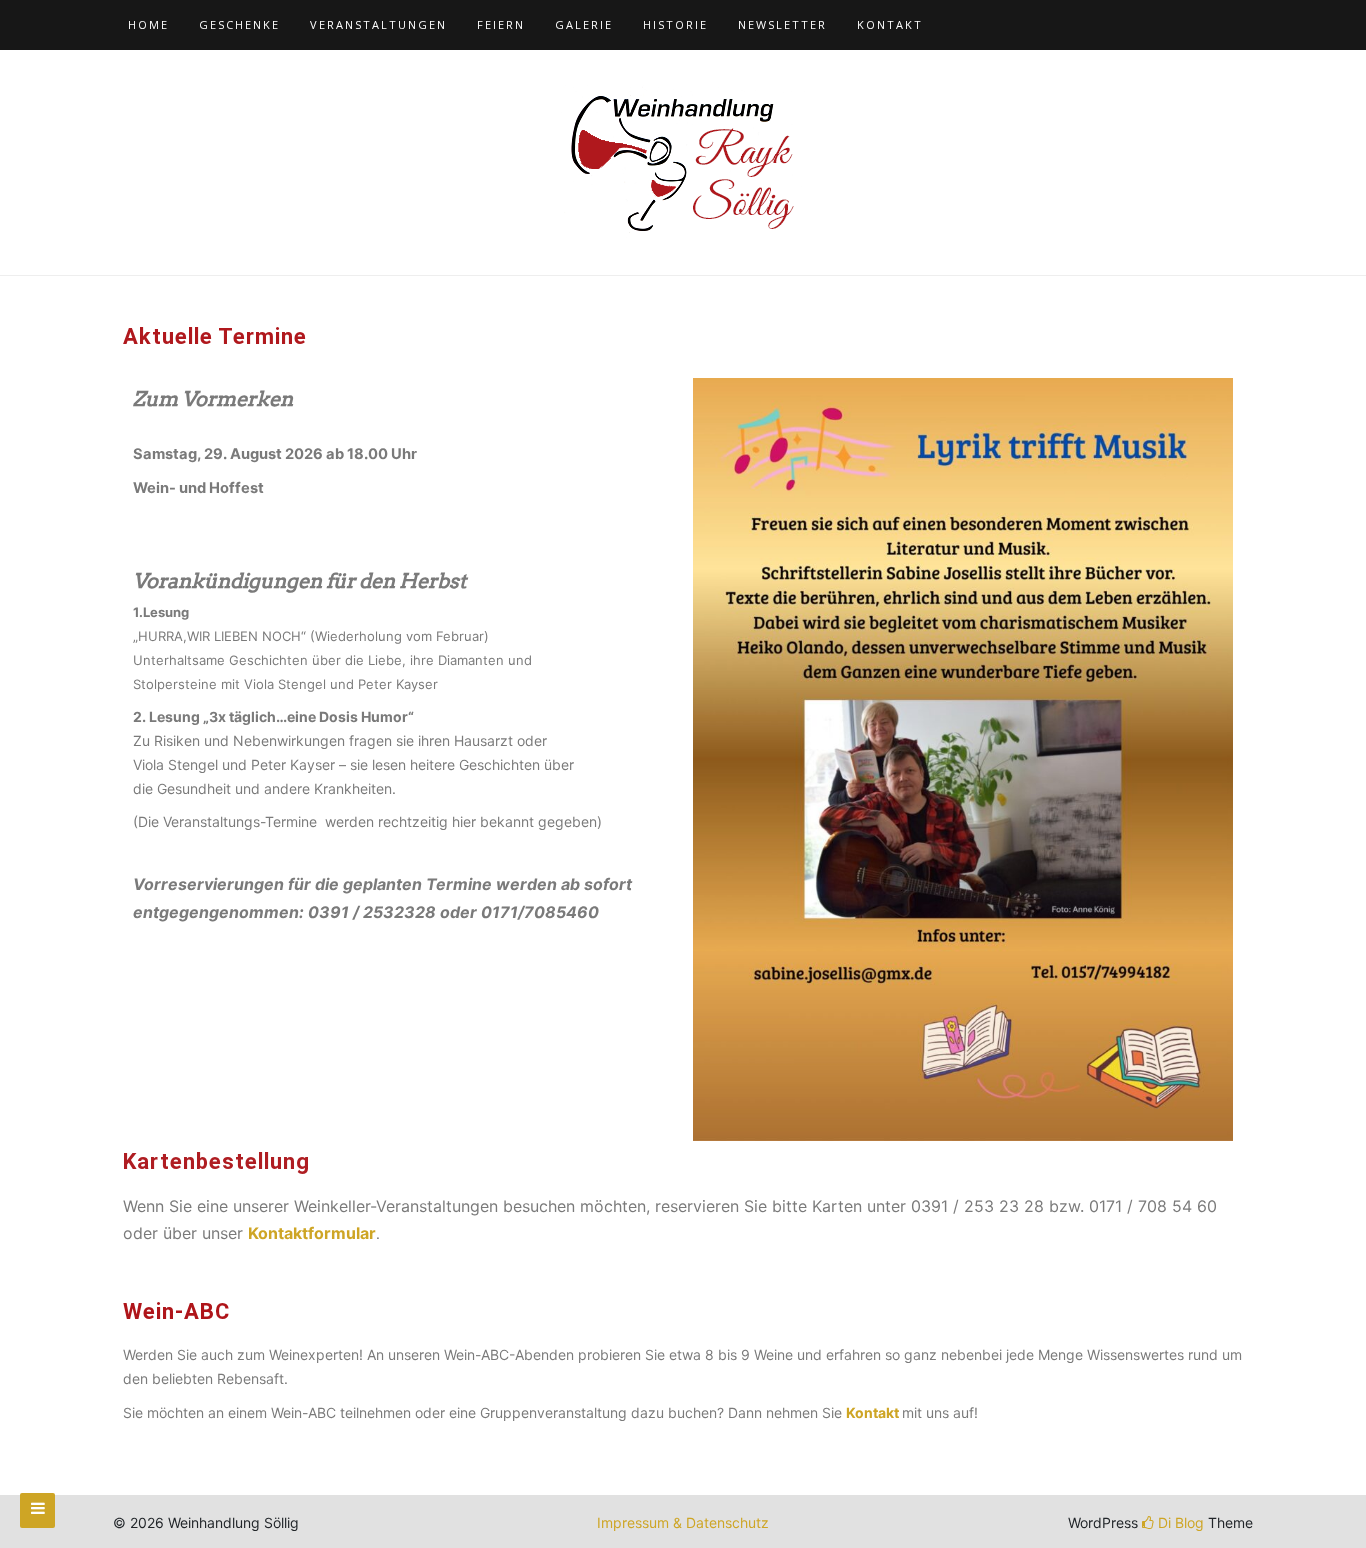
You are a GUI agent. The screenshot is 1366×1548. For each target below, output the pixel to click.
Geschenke (239, 24)
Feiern (501, 24)
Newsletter (782, 24)
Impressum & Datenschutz (683, 1522)
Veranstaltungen (378, 24)
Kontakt (890, 24)
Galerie (584, 24)
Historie (675, 24)
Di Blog (1179, 1522)
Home (148, 24)
